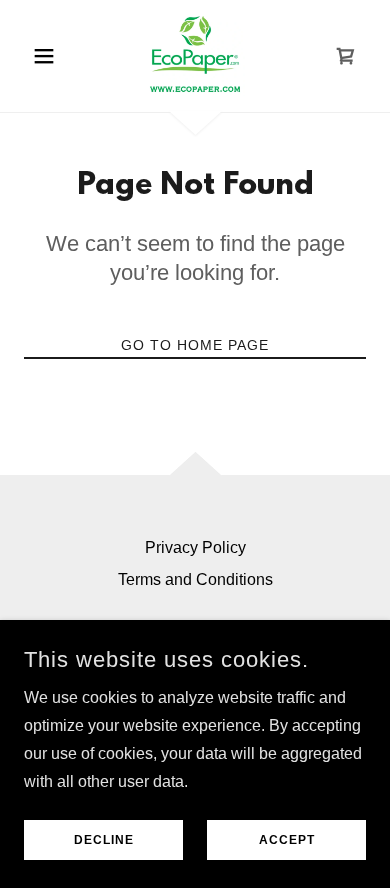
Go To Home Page (195, 345)
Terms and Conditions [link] (195, 579)
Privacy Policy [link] (195, 547)
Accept (287, 840)
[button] (49, 56)
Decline (104, 840)
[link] (195, 56)
